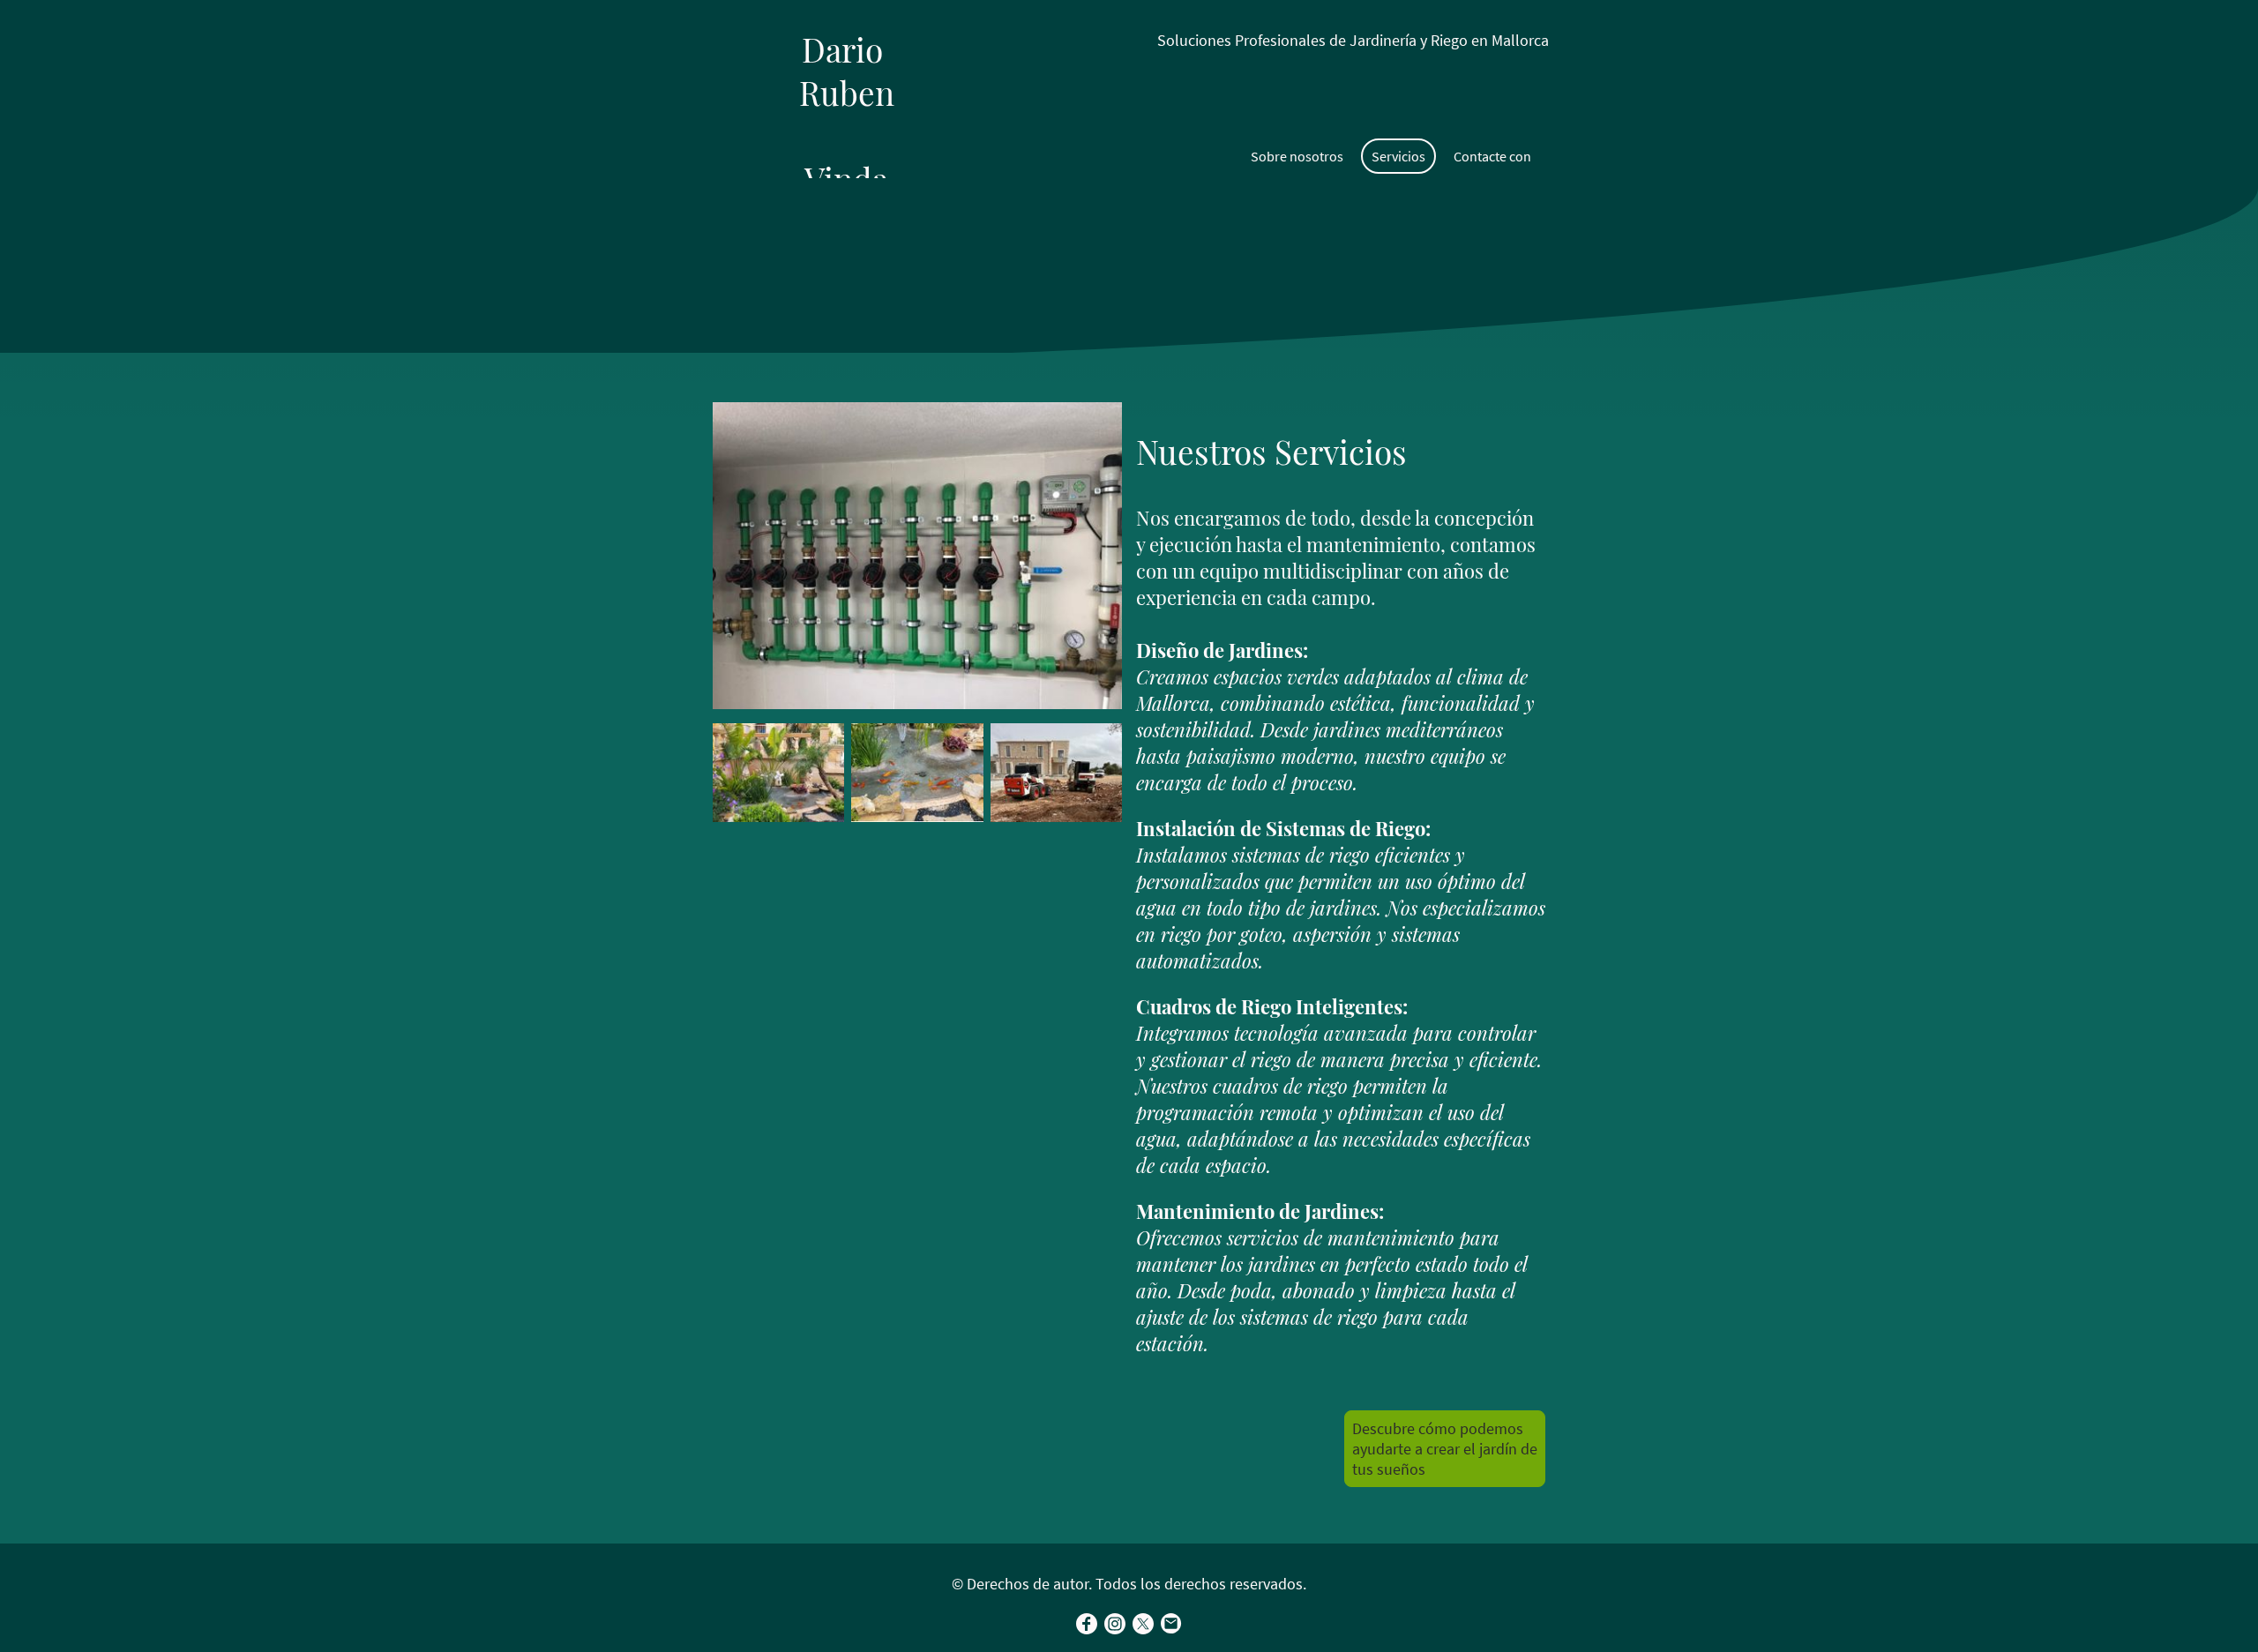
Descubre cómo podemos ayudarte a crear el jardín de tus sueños (1445, 1449)
